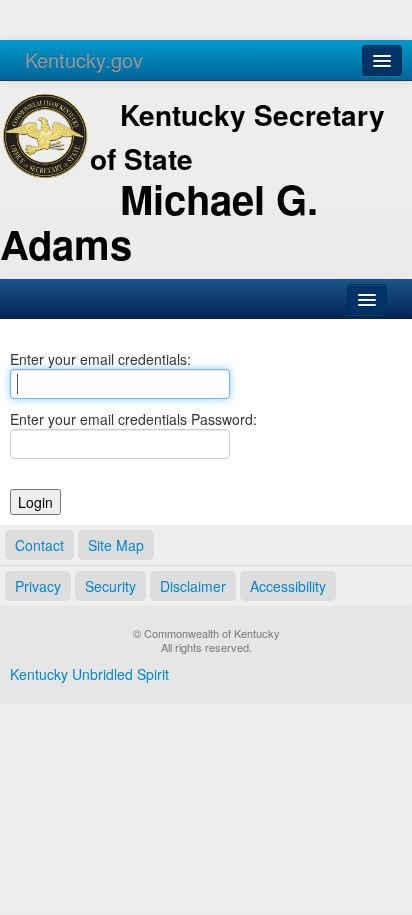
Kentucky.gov (84, 59)
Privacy (38, 586)
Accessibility (288, 586)
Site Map (116, 545)
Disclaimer (193, 586)
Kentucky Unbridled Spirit (89, 674)
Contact (39, 545)
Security (110, 586)
